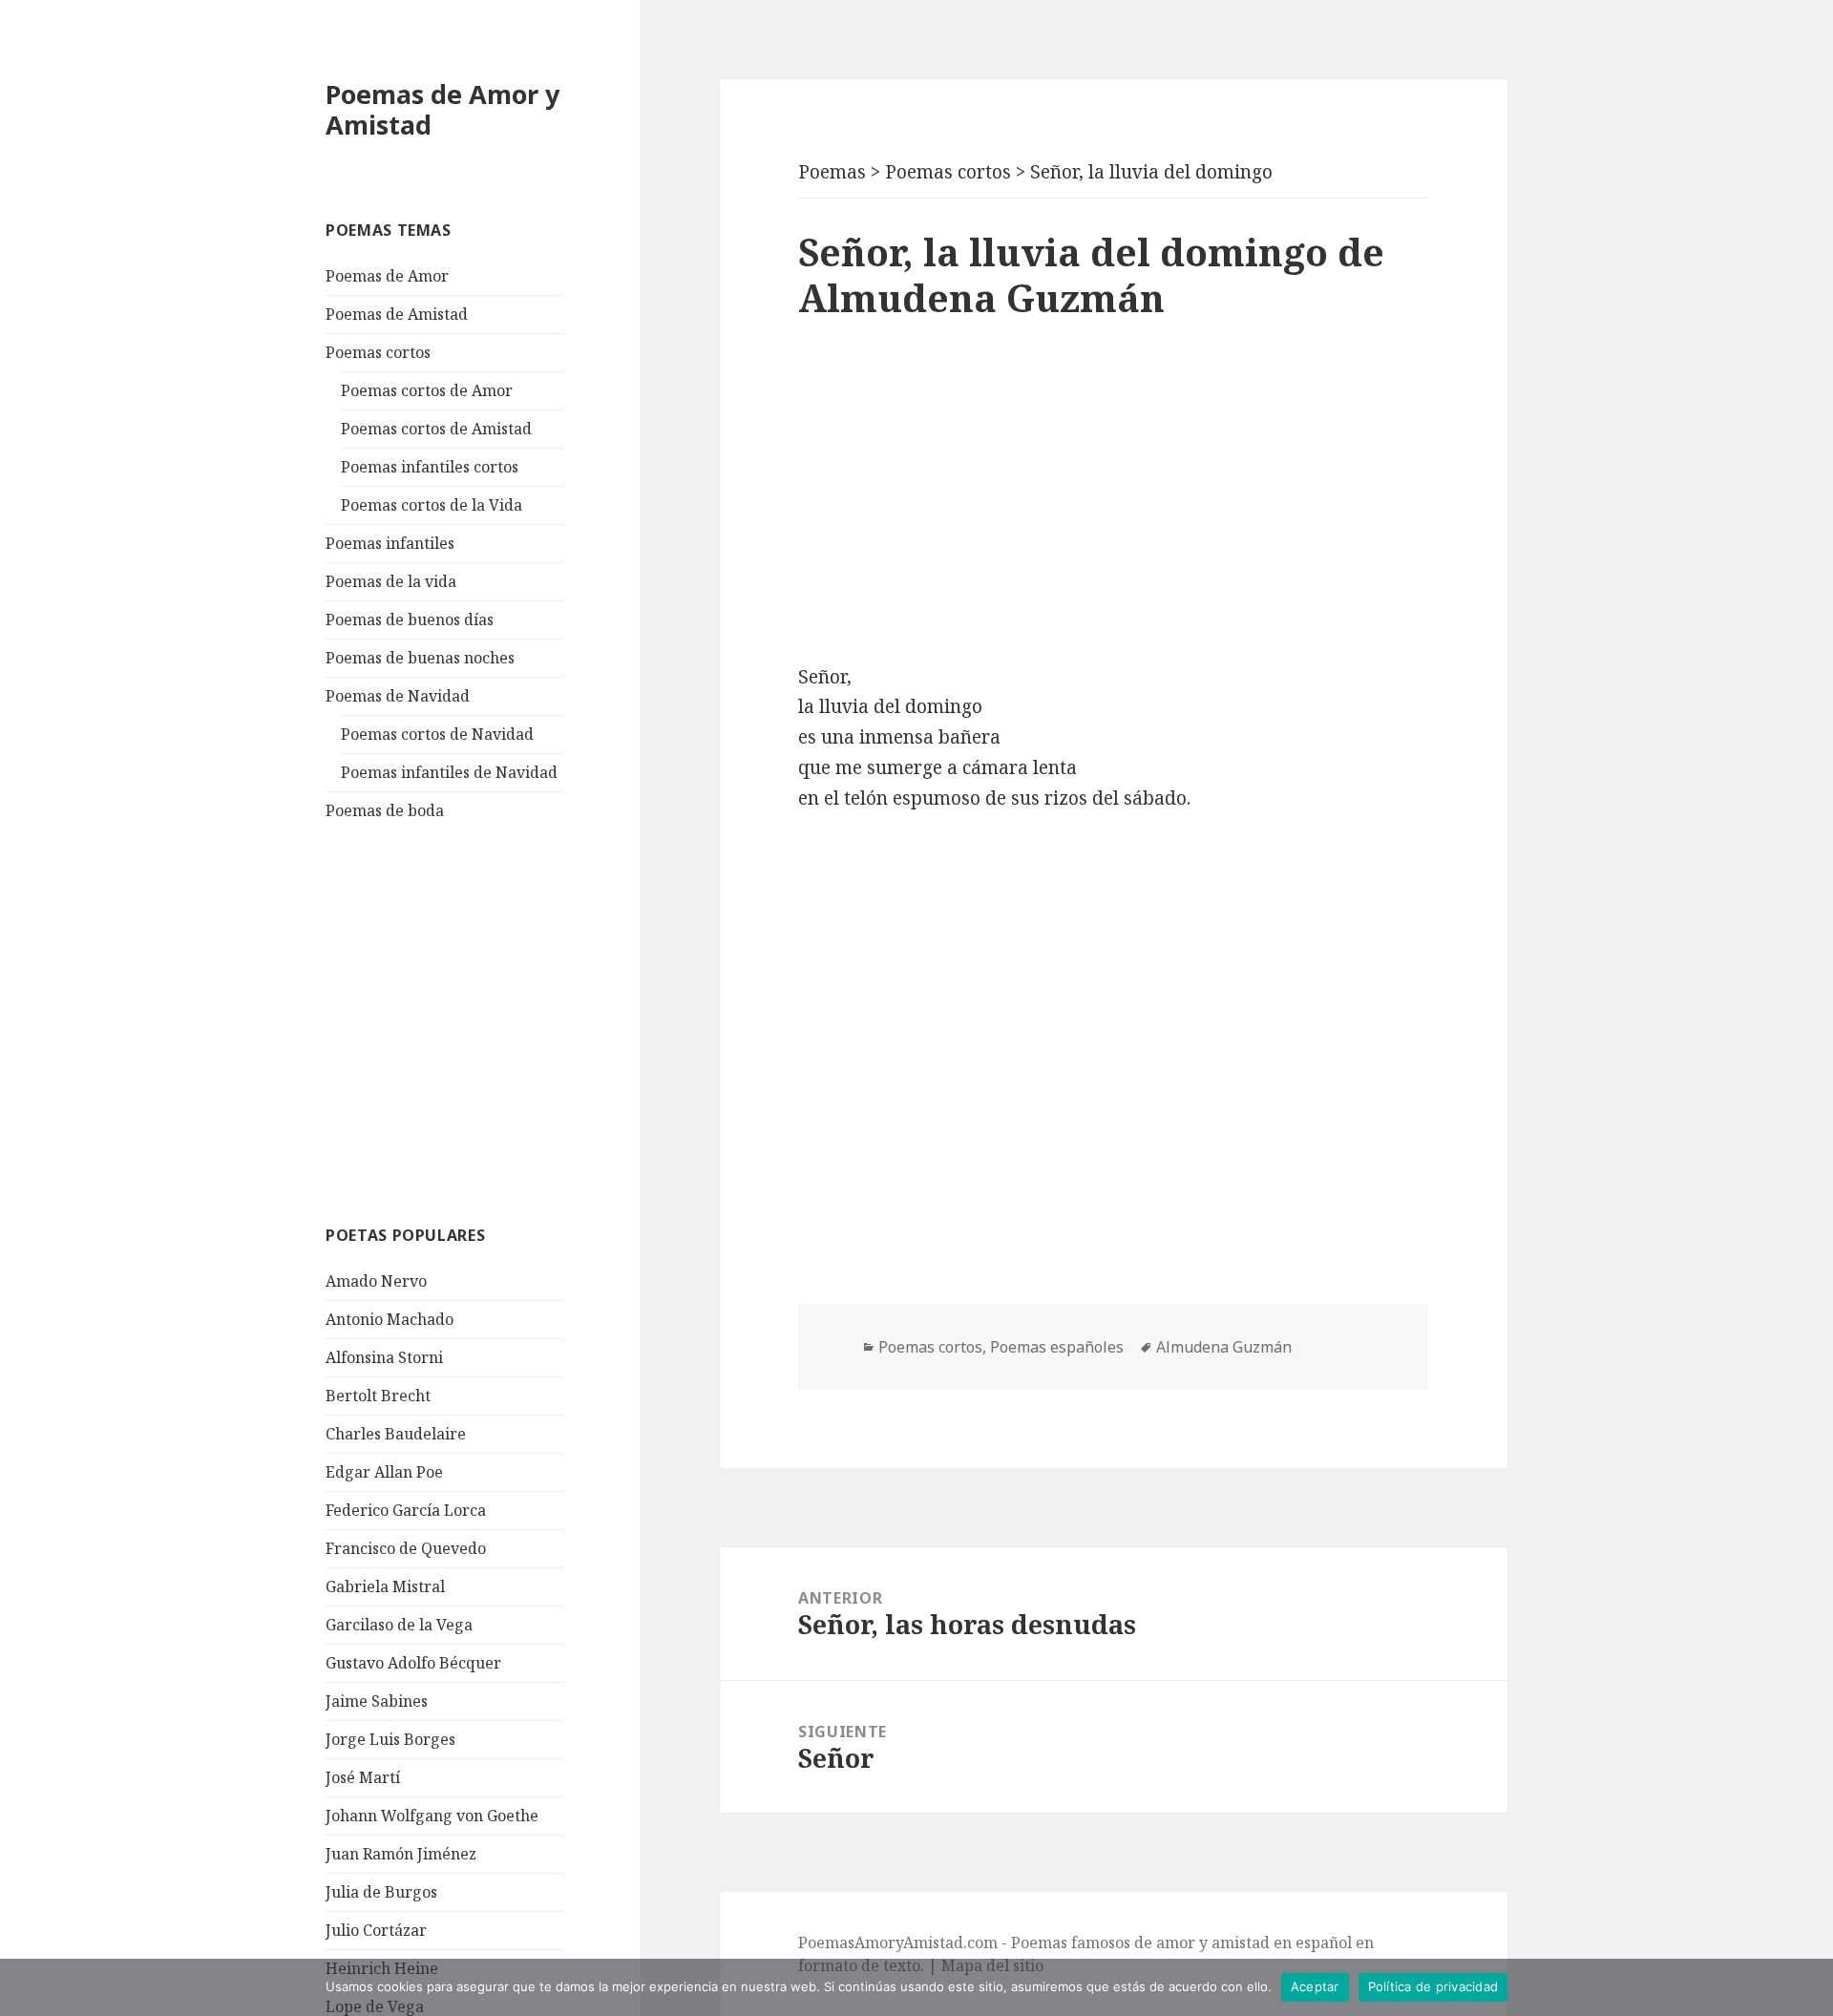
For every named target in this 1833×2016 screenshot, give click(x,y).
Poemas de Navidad (398, 696)
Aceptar (1315, 1986)
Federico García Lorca (406, 1510)
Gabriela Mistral (385, 1586)
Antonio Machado (390, 1319)
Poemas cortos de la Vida (432, 505)
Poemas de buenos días (410, 619)
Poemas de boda (385, 810)
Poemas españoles (1057, 1347)
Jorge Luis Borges (390, 1739)
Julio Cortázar (376, 1930)
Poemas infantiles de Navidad (449, 772)
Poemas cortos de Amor (427, 390)
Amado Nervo (376, 1281)
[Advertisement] (469, 1020)
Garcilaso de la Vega (399, 1625)
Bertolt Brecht (378, 1396)
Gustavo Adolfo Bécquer (413, 1663)
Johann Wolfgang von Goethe (432, 1816)
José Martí (363, 1777)
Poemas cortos (378, 352)
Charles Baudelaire (396, 1434)
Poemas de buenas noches (420, 658)
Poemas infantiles (390, 543)
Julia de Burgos (381, 1892)
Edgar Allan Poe (384, 1472)
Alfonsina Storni (384, 1357)
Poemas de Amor (387, 276)
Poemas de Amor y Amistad (442, 109)
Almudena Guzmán (1224, 1347)
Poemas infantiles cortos (430, 467)
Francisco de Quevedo (406, 1548)
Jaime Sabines (377, 1701)
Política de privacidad (1433, 1986)
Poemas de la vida (391, 581)
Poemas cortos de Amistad (436, 429)
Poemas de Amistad (397, 314)
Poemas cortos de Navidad (437, 734)
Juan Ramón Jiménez (401, 1854)
